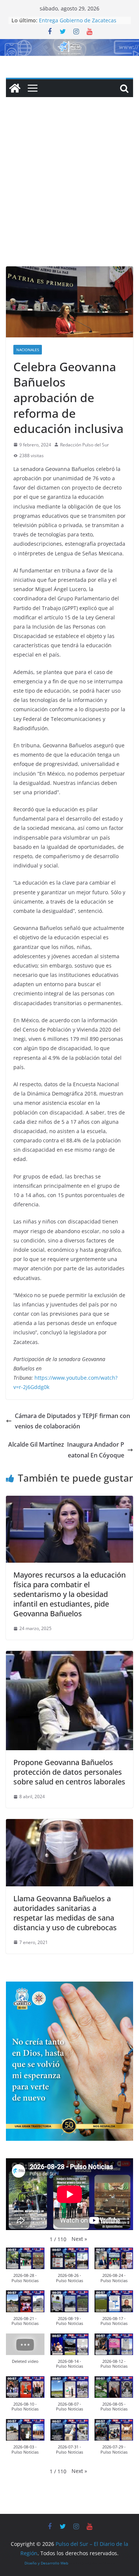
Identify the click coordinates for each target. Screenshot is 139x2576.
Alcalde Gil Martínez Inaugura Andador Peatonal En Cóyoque (66, 1450)
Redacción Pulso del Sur (85, 445)
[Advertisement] (69, 193)
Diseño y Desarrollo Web (46, 2563)
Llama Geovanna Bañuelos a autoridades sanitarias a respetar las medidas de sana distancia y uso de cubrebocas (65, 1913)
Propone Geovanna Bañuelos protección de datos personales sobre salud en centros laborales (69, 1772)
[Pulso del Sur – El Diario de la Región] (69, 44)
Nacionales (28, 350)
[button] (79, 2239)
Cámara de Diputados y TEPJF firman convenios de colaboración (72, 1421)
